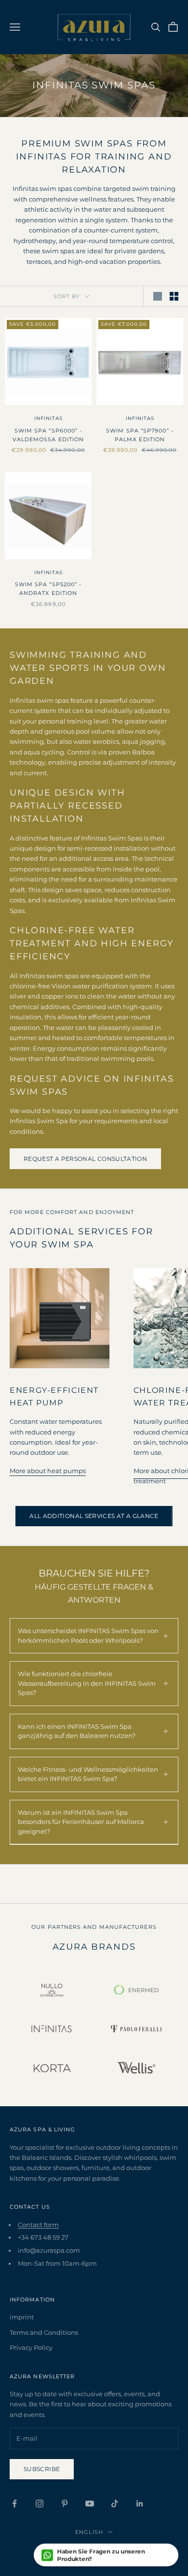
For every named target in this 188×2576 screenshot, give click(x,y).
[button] (106, 2555)
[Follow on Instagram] (40, 2504)
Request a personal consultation (85, 1159)
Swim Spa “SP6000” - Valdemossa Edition (48, 435)
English (89, 2532)
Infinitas (48, 418)
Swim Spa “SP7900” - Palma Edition (140, 435)
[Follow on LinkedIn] (140, 2504)
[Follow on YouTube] (90, 2504)
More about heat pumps (48, 1471)
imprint (22, 2317)
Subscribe (42, 2469)
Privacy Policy (31, 2347)
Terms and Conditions (44, 2332)
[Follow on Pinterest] (65, 2504)
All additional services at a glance (94, 1516)
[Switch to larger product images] (158, 296)
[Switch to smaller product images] (174, 296)
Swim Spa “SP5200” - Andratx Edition (48, 589)
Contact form (38, 2225)
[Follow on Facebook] (14, 2504)
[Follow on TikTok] (115, 2504)
